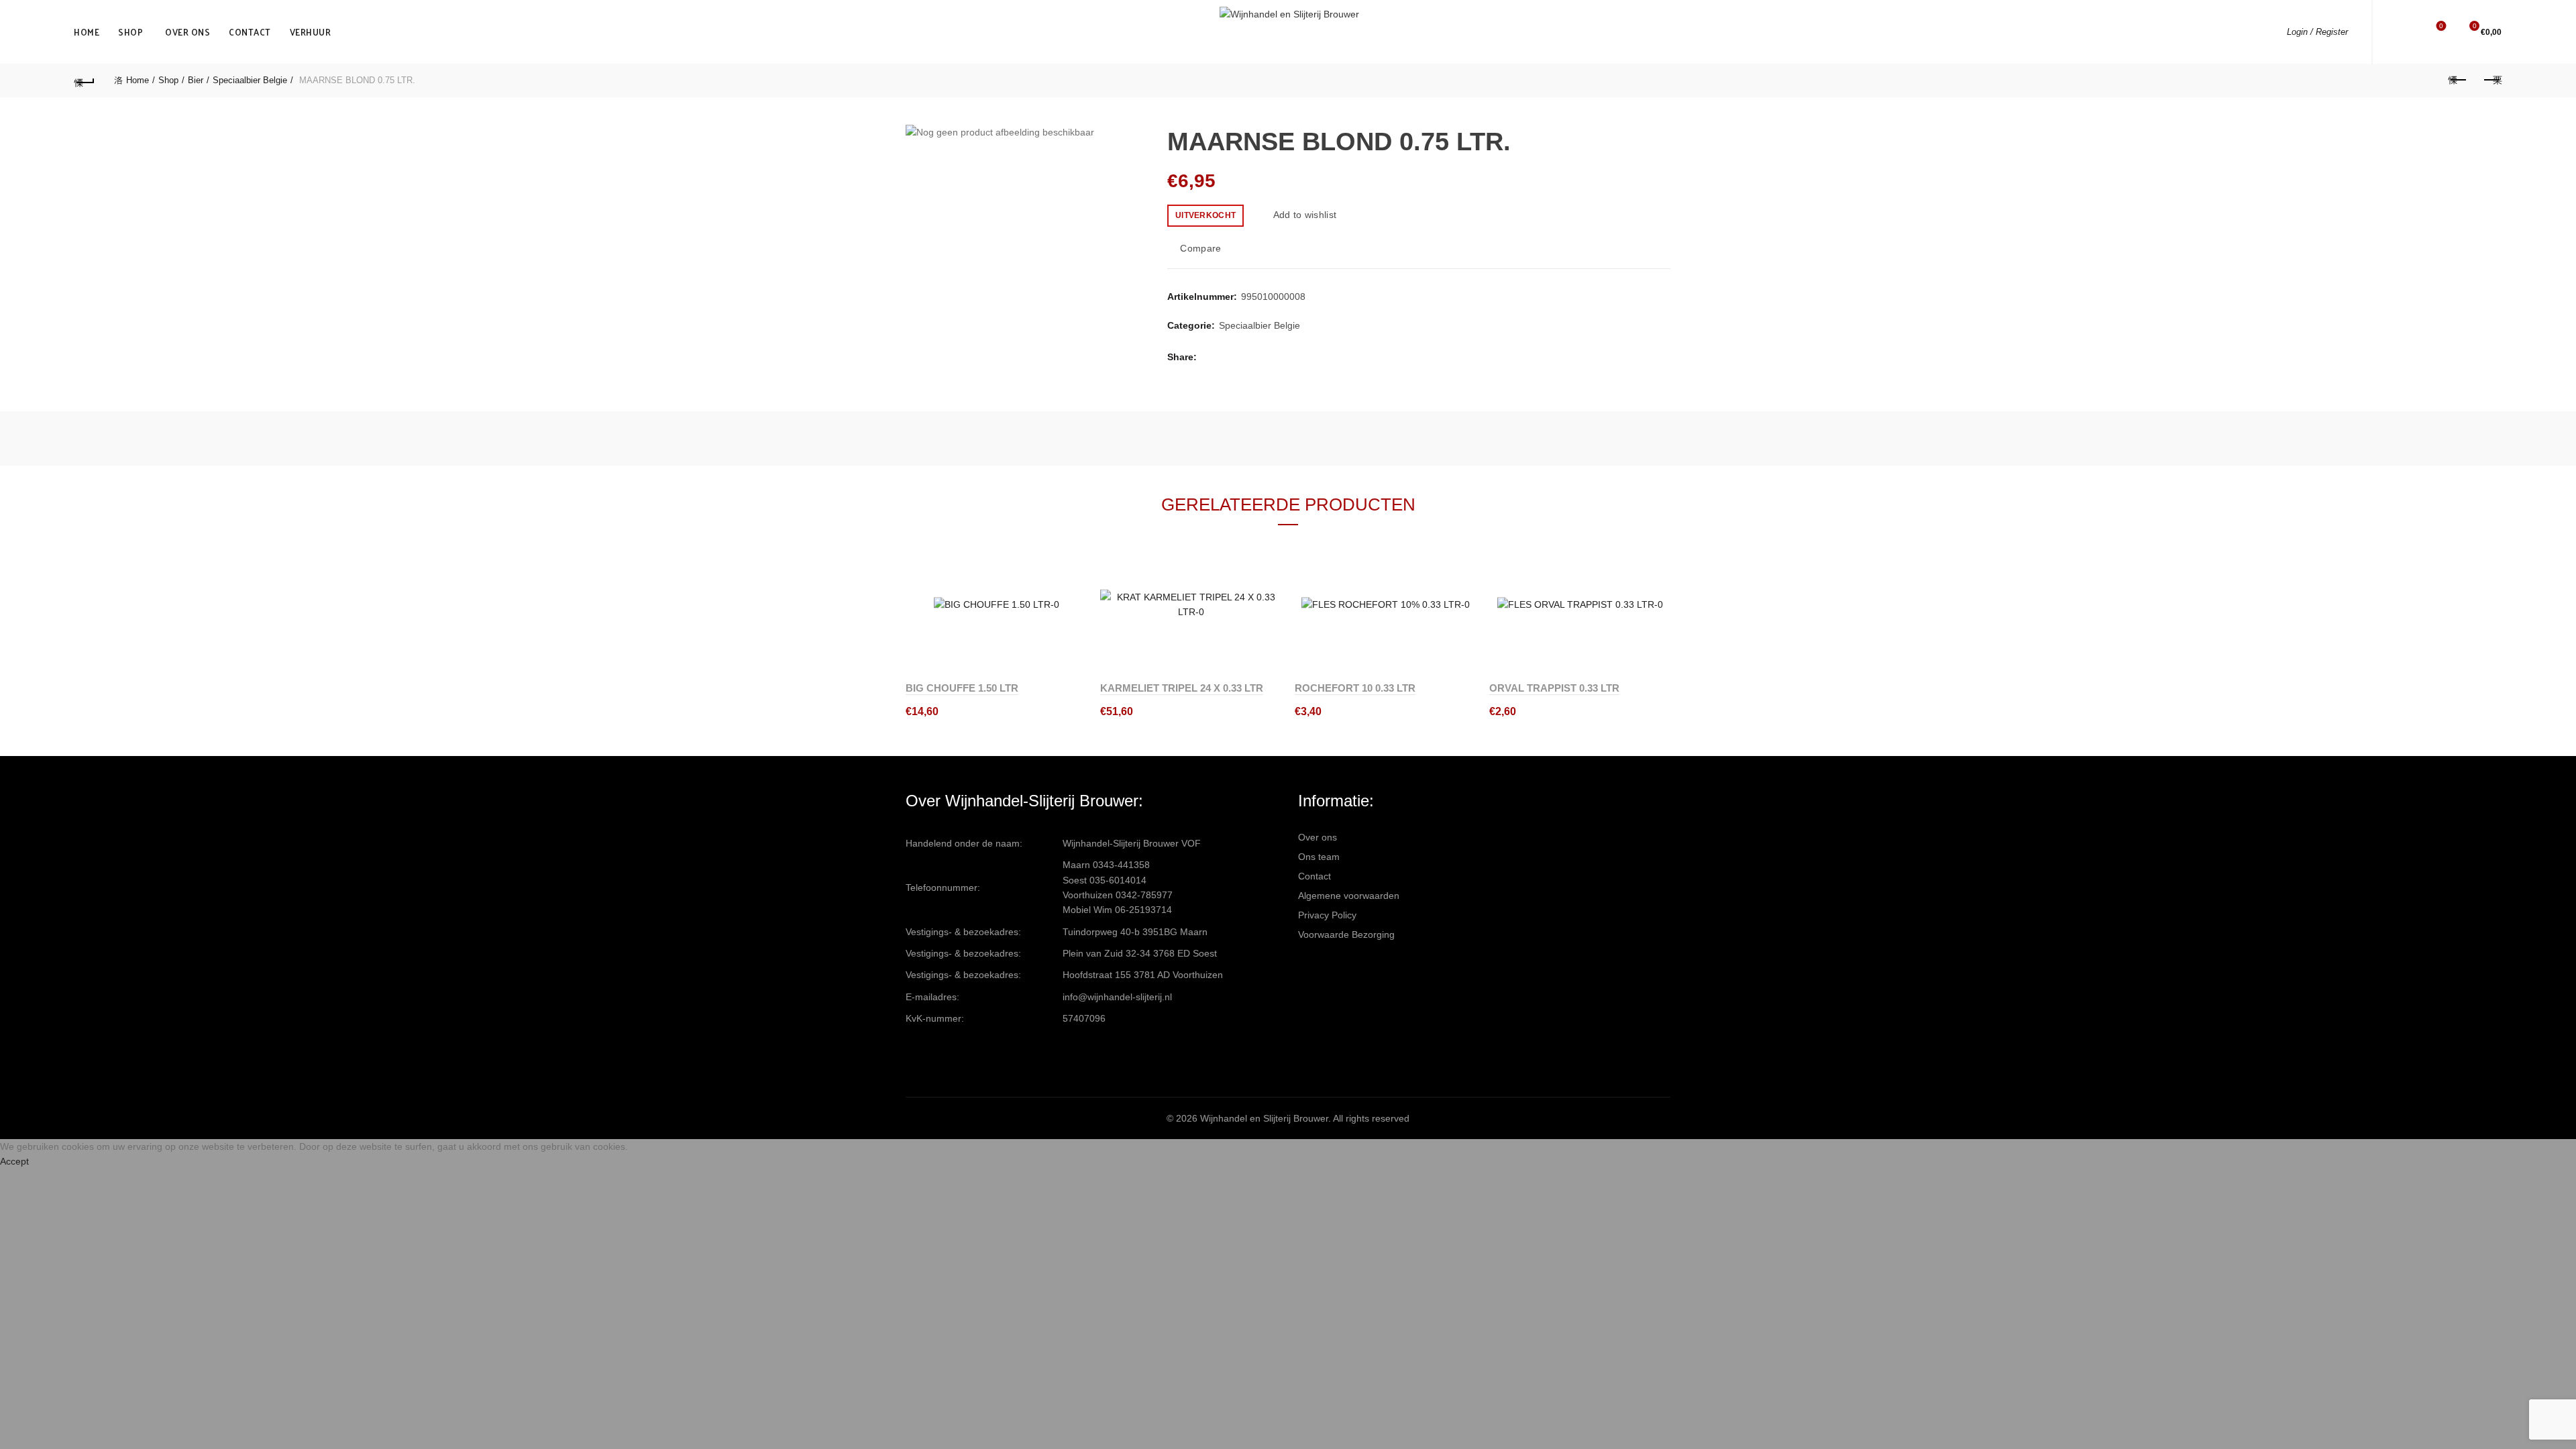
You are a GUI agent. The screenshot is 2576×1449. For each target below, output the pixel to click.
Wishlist (2441, 26)
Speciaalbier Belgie (250, 80)
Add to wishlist (1305, 215)
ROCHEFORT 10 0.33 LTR (1355, 688)
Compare (1200, 248)
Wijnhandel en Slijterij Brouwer (1264, 1118)
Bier (196, 80)
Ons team (1319, 857)
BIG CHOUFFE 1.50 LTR (962, 688)
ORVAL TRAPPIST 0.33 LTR (1554, 688)
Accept (14, 1161)
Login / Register (2317, 32)
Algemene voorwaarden (1349, 896)
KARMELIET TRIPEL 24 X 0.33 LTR (1182, 688)
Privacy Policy (1327, 915)
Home (87, 32)
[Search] (2403, 32)
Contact (250, 32)
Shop (130, 32)
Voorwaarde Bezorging (1346, 934)
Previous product (2458, 80)
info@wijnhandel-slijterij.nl (1117, 997)
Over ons (187, 32)
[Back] (85, 80)
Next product (2491, 80)
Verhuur (311, 32)
